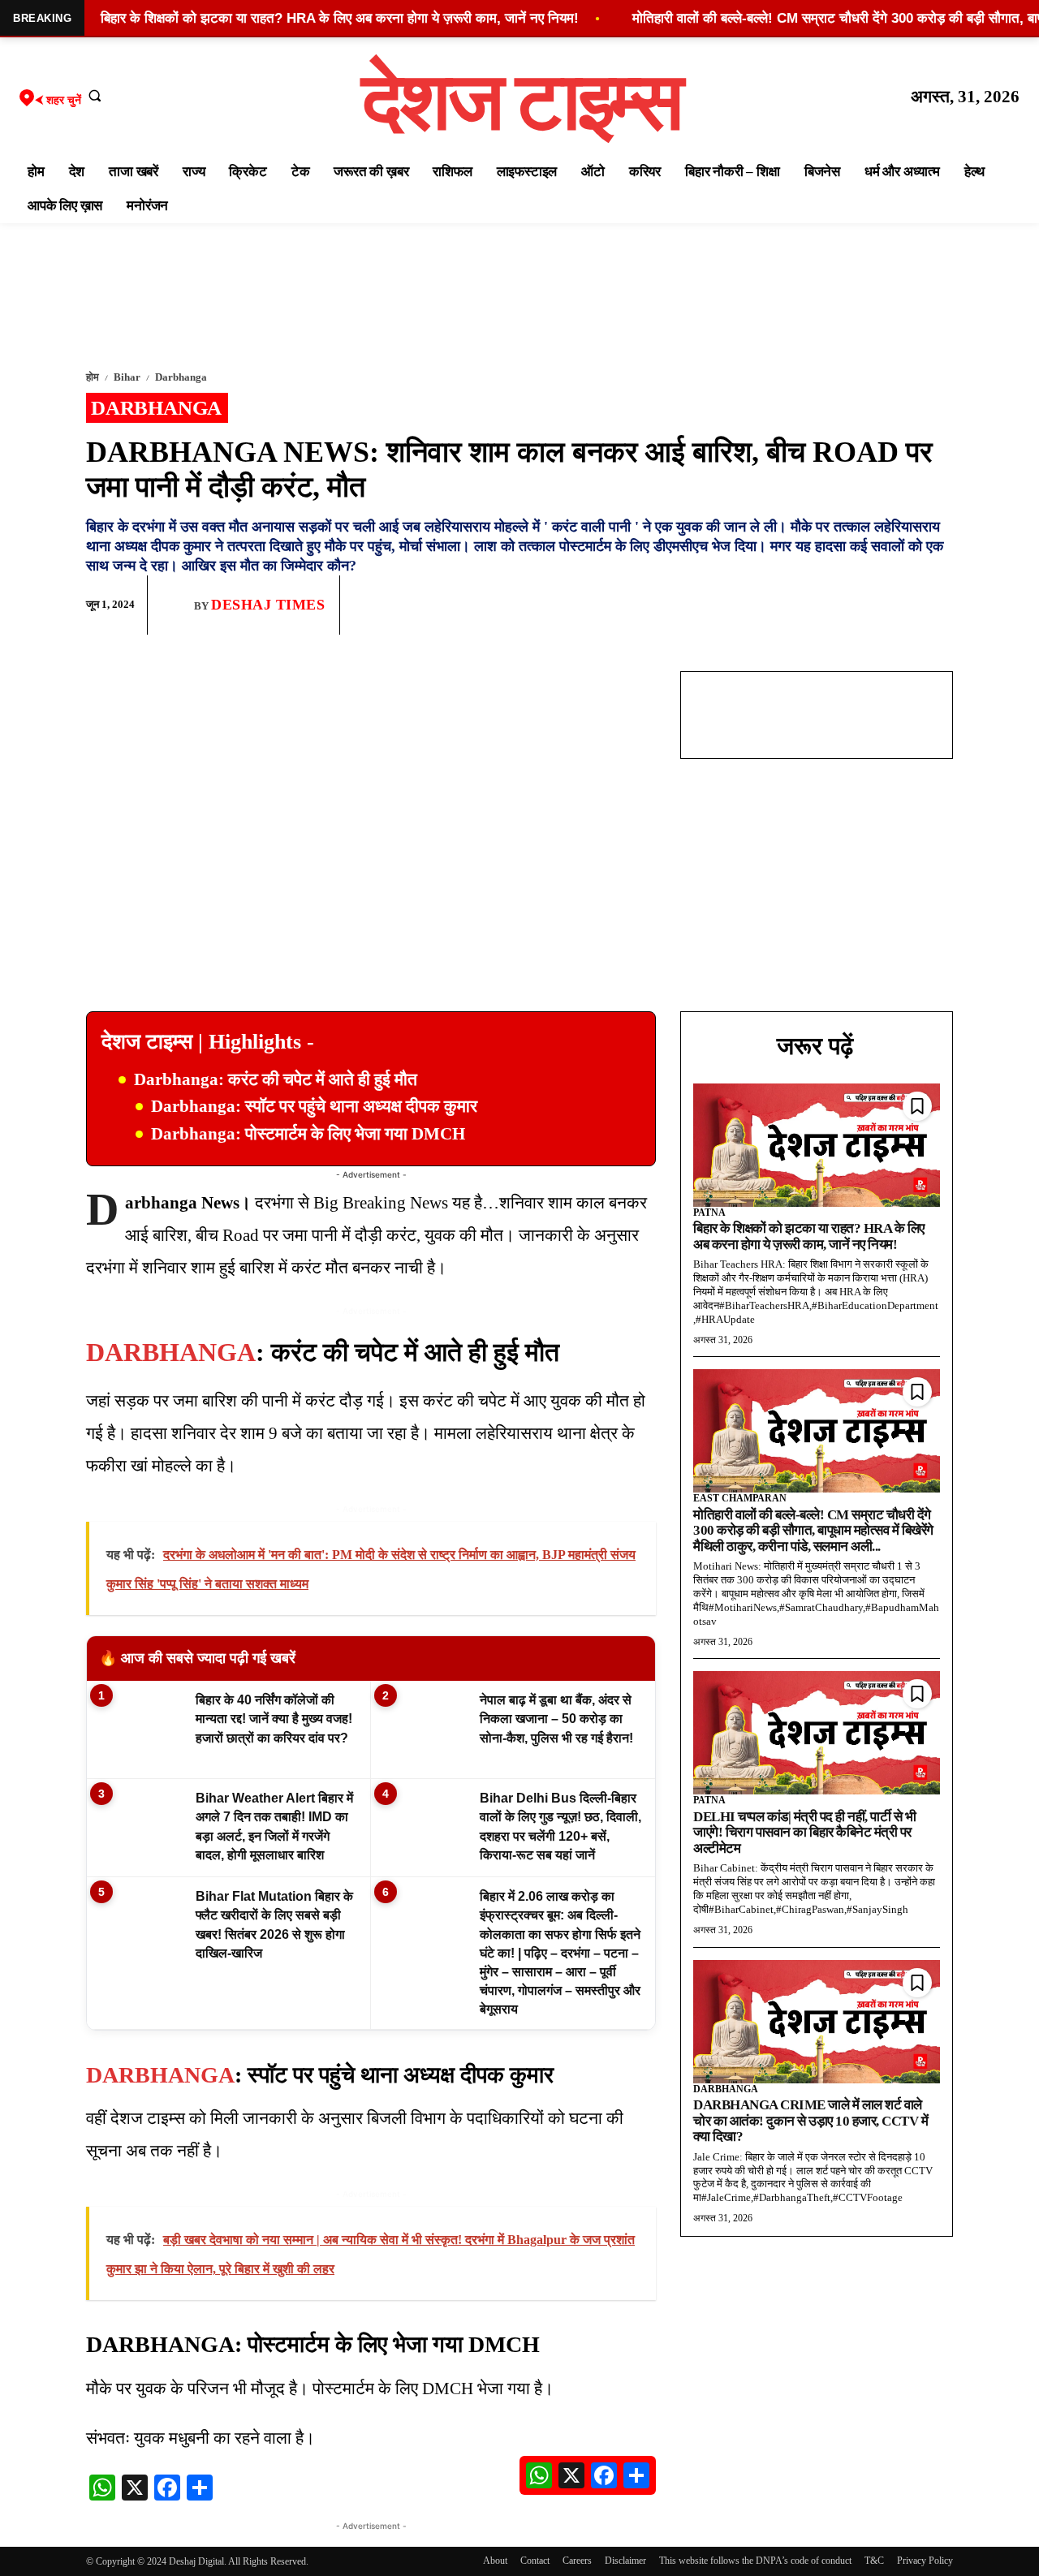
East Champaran (740, 1498)
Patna (709, 1213)
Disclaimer (625, 2561)
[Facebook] (823, 605)
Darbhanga (181, 377)
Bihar (127, 377)
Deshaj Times (268, 605)
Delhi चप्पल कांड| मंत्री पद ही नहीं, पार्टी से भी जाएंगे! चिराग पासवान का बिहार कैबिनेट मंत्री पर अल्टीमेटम (804, 1833)
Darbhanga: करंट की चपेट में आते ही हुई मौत (276, 1079)
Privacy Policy (925, 2561)
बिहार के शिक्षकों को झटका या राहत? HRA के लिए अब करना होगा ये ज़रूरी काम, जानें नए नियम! (809, 1236)
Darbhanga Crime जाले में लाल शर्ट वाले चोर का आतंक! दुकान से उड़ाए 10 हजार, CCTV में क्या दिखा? (811, 2121)
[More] (936, 605)
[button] (95, 95)
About (495, 2561)
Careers (577, 2561)
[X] (898, 605)
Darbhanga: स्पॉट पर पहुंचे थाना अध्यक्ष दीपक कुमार (314, 1106)
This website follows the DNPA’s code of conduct (755, 2561)
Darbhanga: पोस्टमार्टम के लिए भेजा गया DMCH (308, 1134)
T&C (874, 2561)
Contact (535, 2561)
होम (93, 377)
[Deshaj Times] (177, 605)
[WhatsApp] (860, 605)
